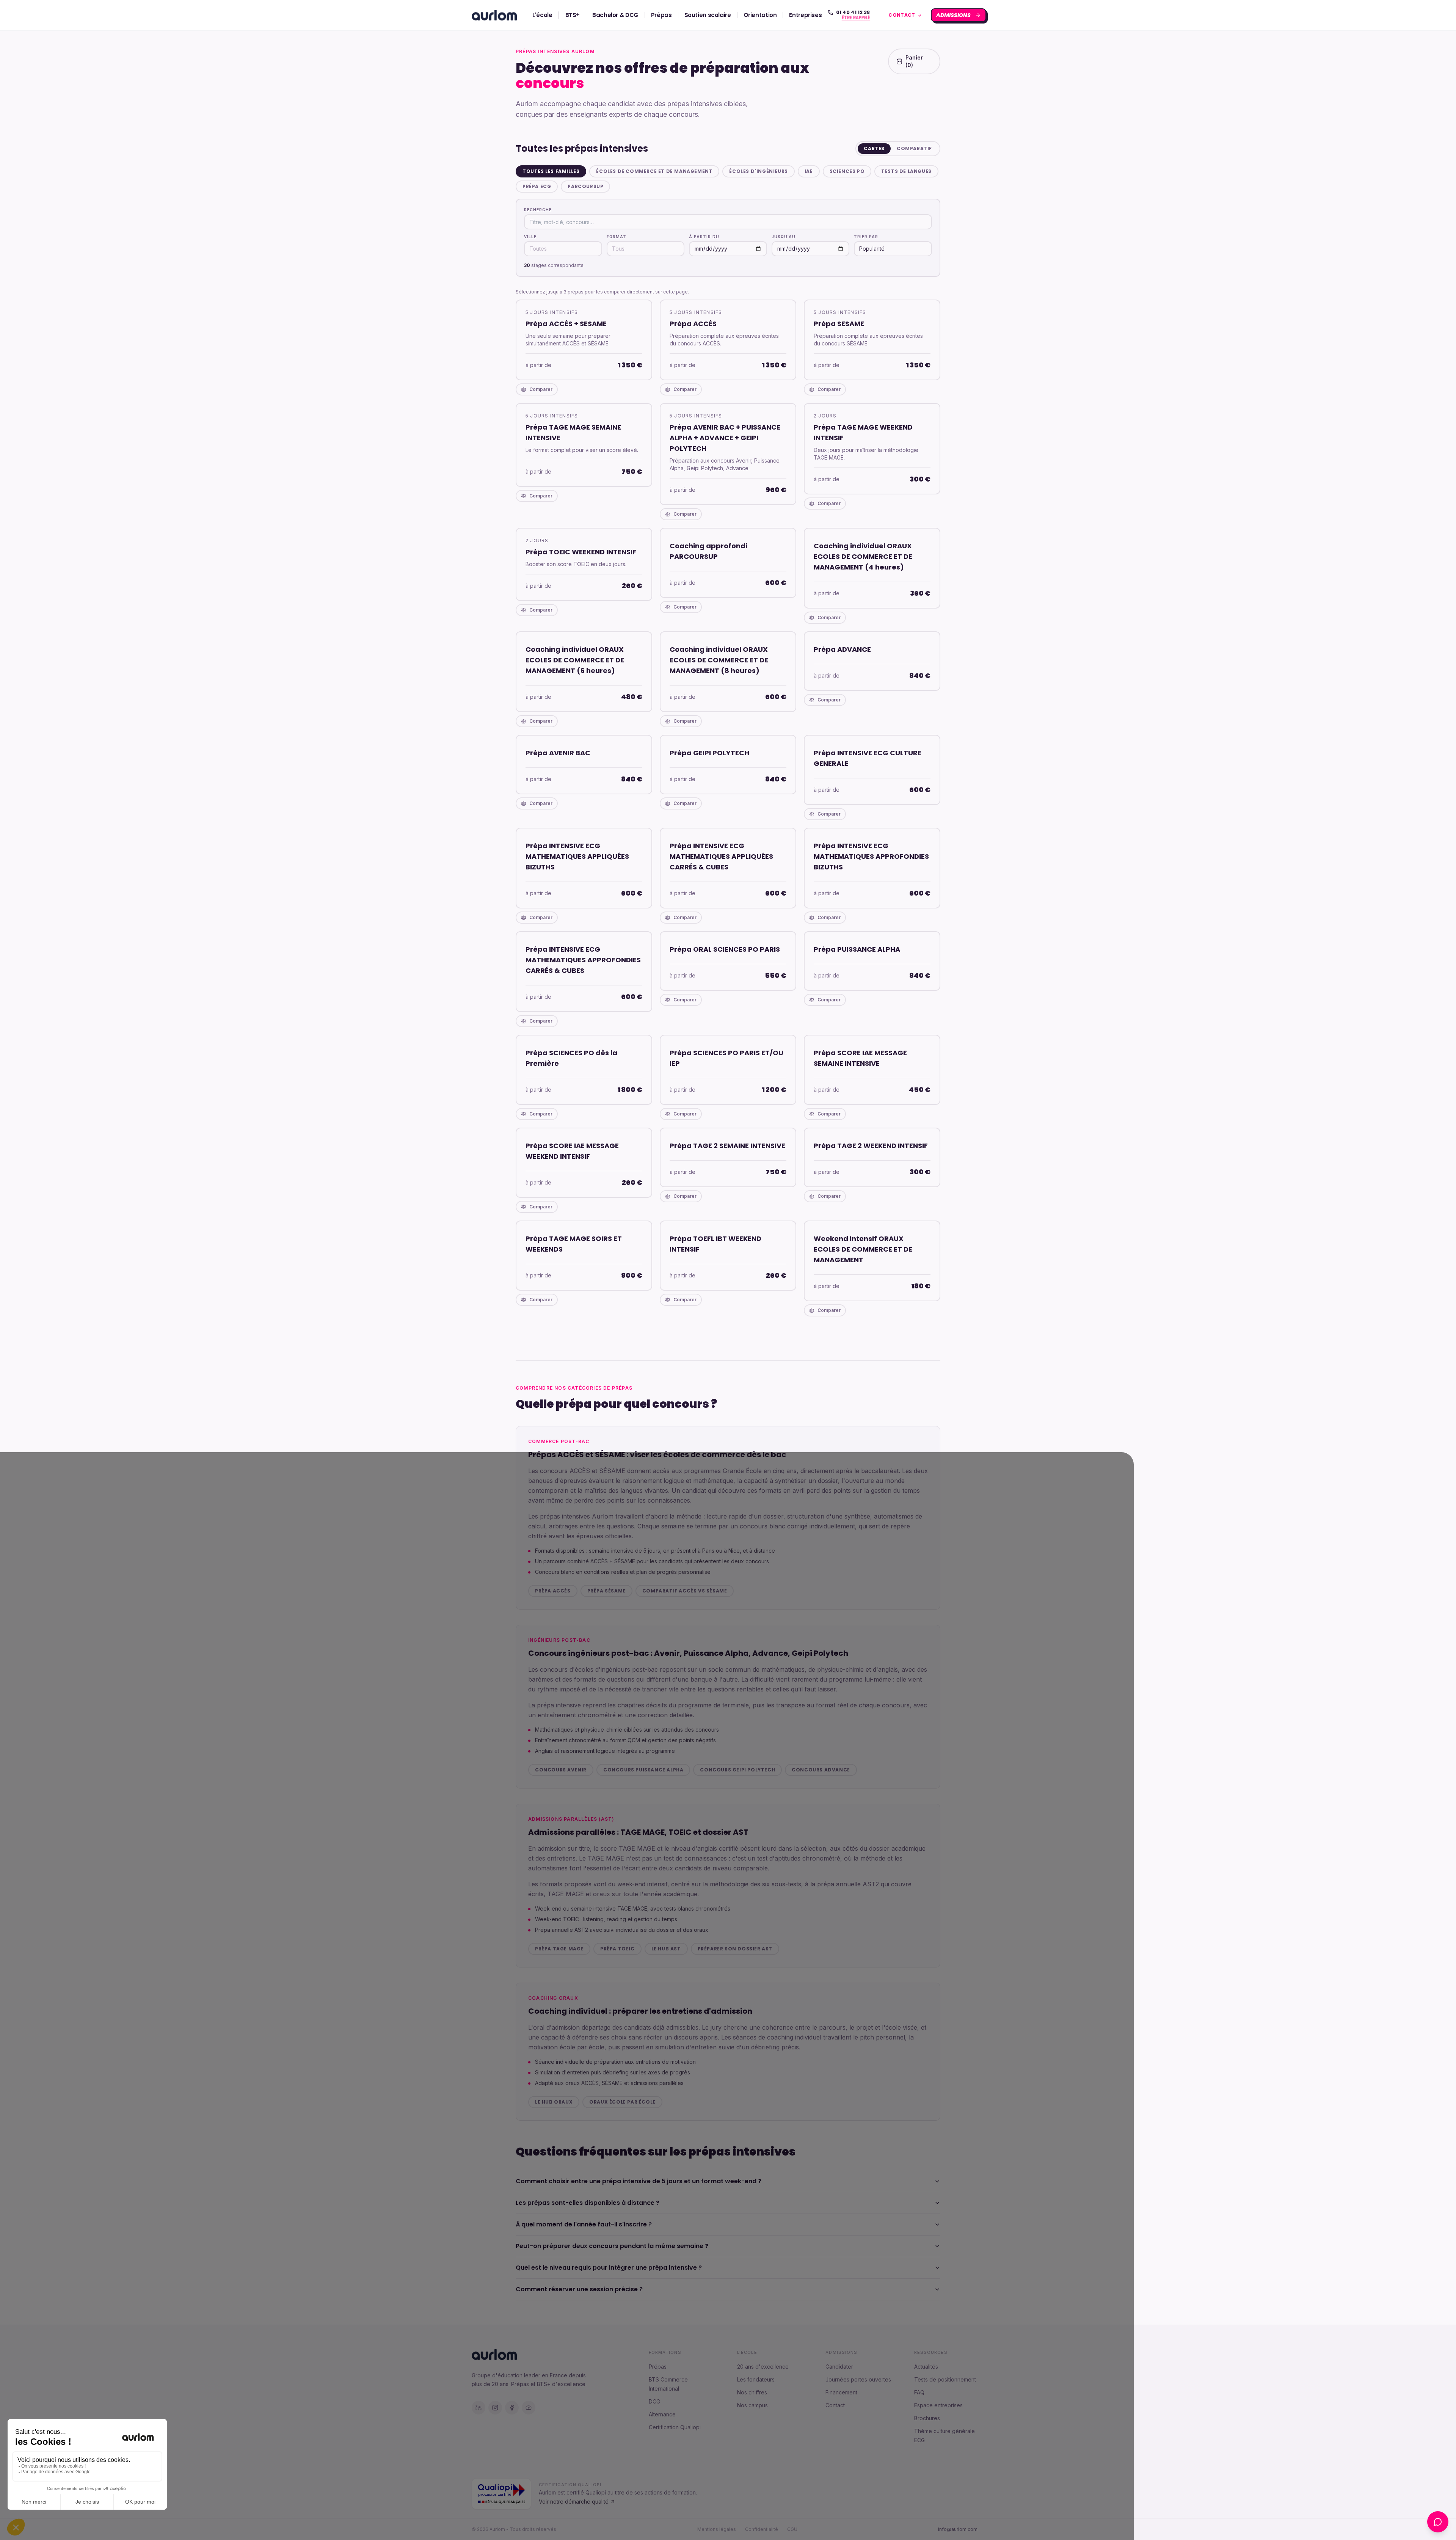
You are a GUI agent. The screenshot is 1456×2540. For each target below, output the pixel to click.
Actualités (926, 2367)
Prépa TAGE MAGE (559, 1949)
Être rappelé (856, 18)
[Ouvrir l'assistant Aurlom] (1438, 2522)
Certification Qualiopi (675, 2427)
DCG (654, 2401)
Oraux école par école (622, 2102)
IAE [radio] (809, 171)
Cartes (874, 148)
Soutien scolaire (708, 15)
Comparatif (914, 148)
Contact (835, 2405)
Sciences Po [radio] (847, 171)
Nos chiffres (752, 2392)
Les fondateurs (756, 2379)
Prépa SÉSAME (606, 1591)
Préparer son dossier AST (735, 1949)
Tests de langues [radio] (906, 171)
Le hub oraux (554, 2102)
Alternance (662, 2414)
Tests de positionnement (945, 2379)
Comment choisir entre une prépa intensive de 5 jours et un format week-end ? (639, 2181)
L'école (542, 15)
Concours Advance (821, 1770)
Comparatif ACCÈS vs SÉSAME (685, 1591)
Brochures (927, 2418)
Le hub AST (666, 1949)
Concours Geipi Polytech (737, 1770)
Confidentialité (762, 2529)
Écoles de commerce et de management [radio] (654, 171)
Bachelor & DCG (615, 15)
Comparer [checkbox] (541, 389)
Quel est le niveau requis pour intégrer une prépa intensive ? (609, 2268)
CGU (792, 2529)
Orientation (760, 15)
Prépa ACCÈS (553, 1591)
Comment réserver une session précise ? (579, 2289)
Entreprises (805, 15)
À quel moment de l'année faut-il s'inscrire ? (584, 2224)
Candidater (839, 2367)
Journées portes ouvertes (858, 2379)
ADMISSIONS (954, 15)
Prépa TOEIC (617, 1949)
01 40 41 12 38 (853, 13)
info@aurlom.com (958, 2529)
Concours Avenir (561, 1770)
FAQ (919, 2392)
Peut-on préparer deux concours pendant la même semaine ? (612, 2246)
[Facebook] (512, 2408)
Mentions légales (717, 2529)
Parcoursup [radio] (585, 186)
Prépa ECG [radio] (537, 186)
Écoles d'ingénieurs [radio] (758, 171)
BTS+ (573, 15)
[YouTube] (529, 2408)
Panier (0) (914, 61)
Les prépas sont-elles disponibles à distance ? (588, 2203)
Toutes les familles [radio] (551, 171)
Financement (841, 2392)
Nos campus (752, 2405)
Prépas (661, 15)
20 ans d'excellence (763, 2367)
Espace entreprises (938, 2405)
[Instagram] (495, 2408)
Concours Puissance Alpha (643, 1770)
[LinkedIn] (479, 2408)
